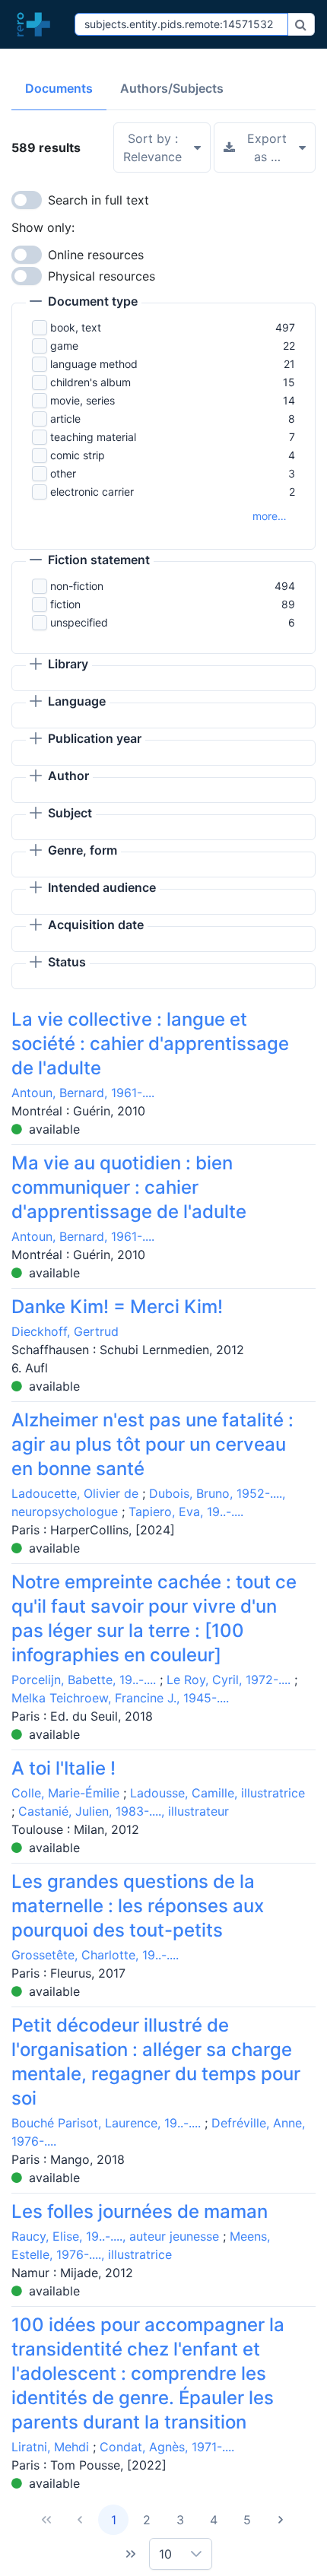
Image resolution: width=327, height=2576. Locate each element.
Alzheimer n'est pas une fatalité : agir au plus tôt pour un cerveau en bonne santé (152, 1444)
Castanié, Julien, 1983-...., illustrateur (124, 1811)
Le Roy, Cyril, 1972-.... (229, 1680)
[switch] (27, 200)
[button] (84, 303)
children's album (90, 382)
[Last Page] (131, 2554)
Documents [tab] (59, 88)
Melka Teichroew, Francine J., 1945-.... (120, 1698)
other (63, 473)
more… (270, 516)
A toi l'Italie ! (63, 1768)
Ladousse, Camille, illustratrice (217, 1793)
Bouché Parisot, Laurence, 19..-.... (106, 2123)
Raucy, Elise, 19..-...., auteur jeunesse (115, 2236)
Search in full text (98, 200)
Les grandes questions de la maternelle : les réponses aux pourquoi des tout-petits (138, 1906)
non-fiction (77, 586)
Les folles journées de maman (140, 2211)
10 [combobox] (165, 2554)
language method (94, 364)
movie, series (83, 400)
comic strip (78, 455)
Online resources (96, 255)
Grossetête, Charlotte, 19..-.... (95, 1955)
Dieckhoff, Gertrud (65, 1331)
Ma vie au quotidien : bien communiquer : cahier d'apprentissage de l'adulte (129, 1187)
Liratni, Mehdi (50, 2447)
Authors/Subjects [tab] (172, 88)
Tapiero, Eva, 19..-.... (186, 1512)
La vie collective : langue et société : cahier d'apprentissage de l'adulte (150, 1044)
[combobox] (181, 24)
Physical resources (102, 276)
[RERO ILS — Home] (37, 24)
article (65, 419)
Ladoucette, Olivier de (75, 1493)
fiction (65, 604)
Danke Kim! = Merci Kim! (117, 1307)
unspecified (79, 622)
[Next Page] (281, 2520)
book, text (76, 327)
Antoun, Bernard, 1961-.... (83, 1093)
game (64, 346)
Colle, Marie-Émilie (65, 1793)
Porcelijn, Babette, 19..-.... (84, 1680)
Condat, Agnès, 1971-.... (167, 2447)
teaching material (93, 437)
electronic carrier (92, 492)
